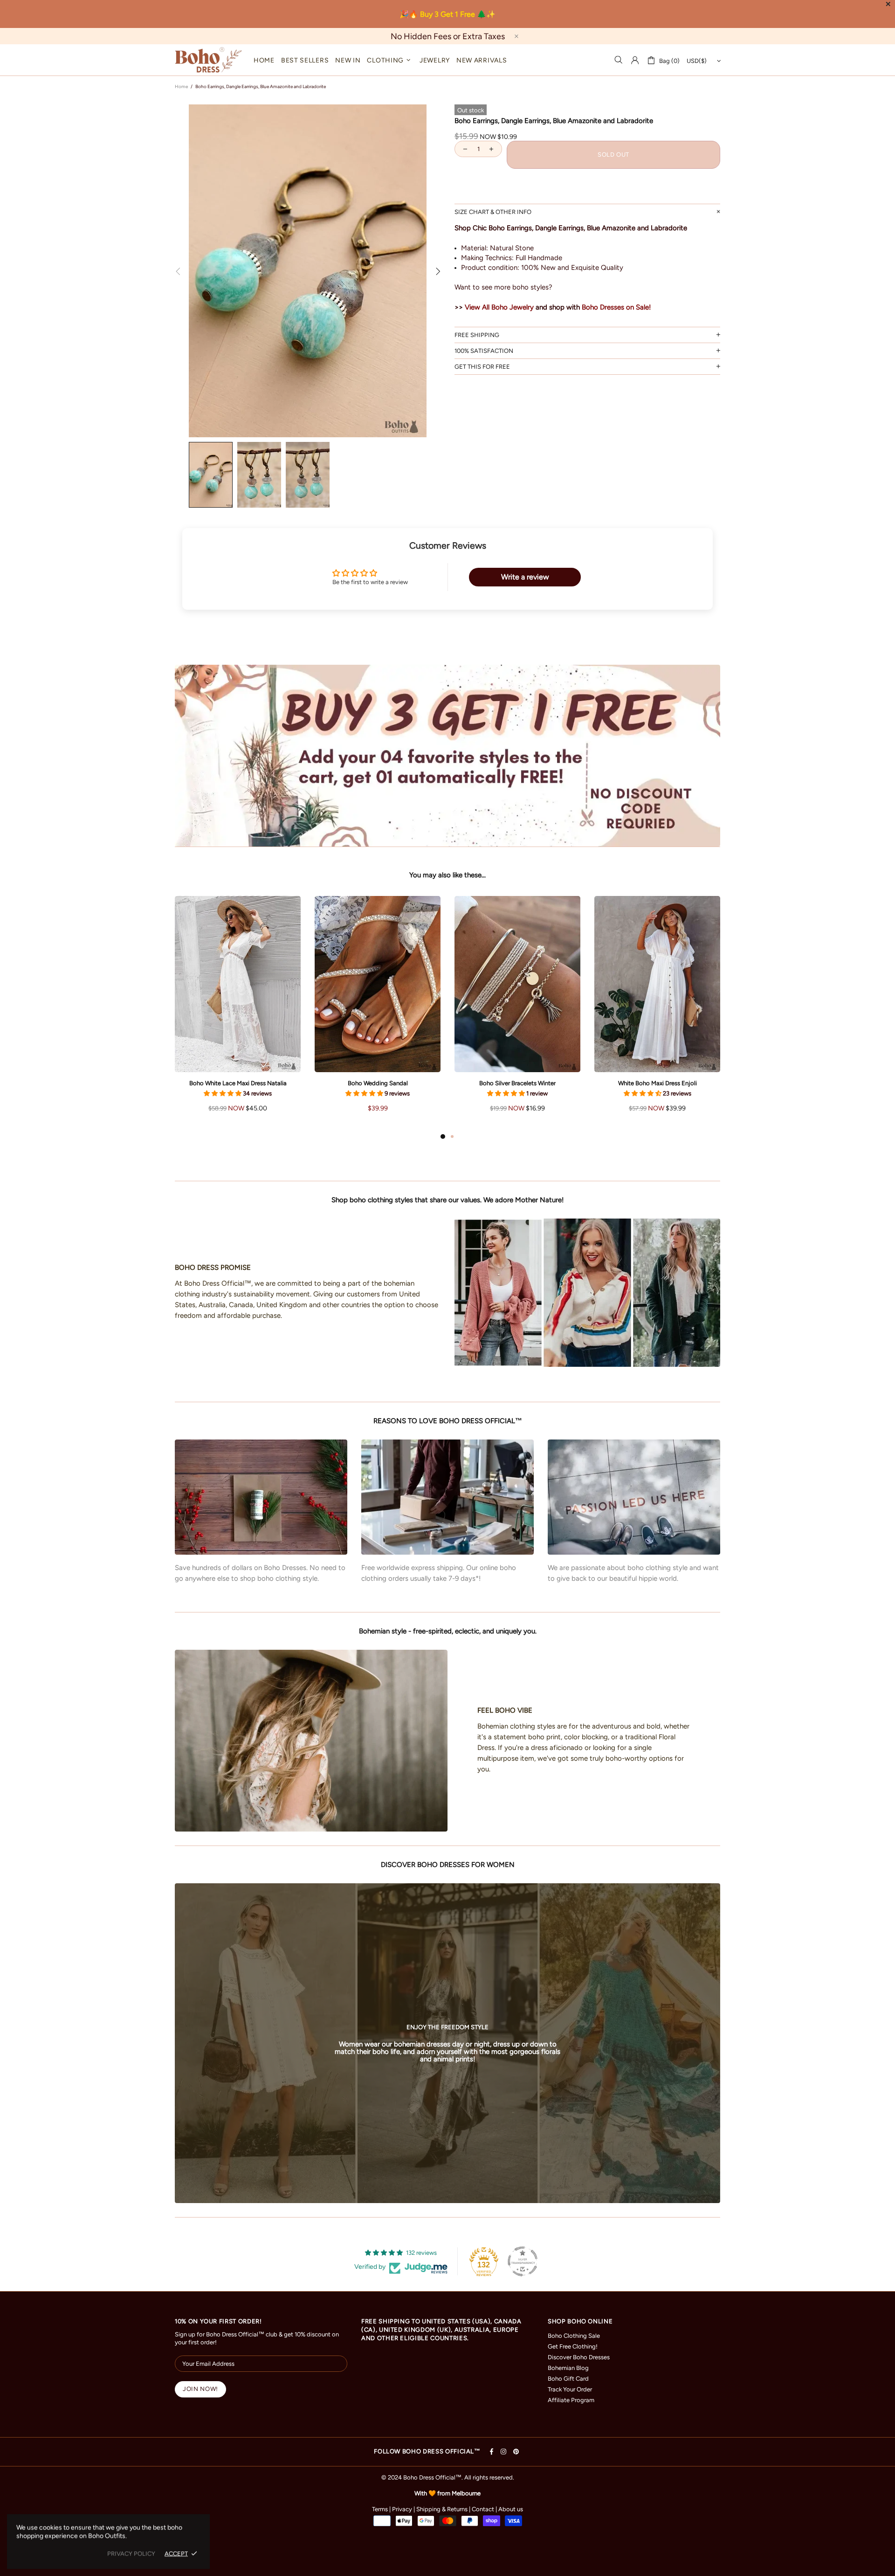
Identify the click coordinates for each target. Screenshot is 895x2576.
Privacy (402, 2509)
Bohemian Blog (568, 2368)
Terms (380, 2509)
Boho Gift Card (568, 2379)
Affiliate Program (571, 2400)
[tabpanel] (238, 1013)
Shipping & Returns (442, 2509)
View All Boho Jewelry (499, 307)
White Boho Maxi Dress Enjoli (657, 1083)
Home (181, 86)
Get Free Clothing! (573, 2346)
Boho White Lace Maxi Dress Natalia (238, 1083)
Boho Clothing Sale (574, 2336)
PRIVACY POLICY (131, 2553)
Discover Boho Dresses (579, 2357)
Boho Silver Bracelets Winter (517, 1083)
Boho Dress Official (208, 60)
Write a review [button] (525, 577)
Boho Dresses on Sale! (616, 307)
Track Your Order (570, 2389)
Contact (483, 2509)
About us (511, 2509)
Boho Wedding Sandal (378, 1083)
